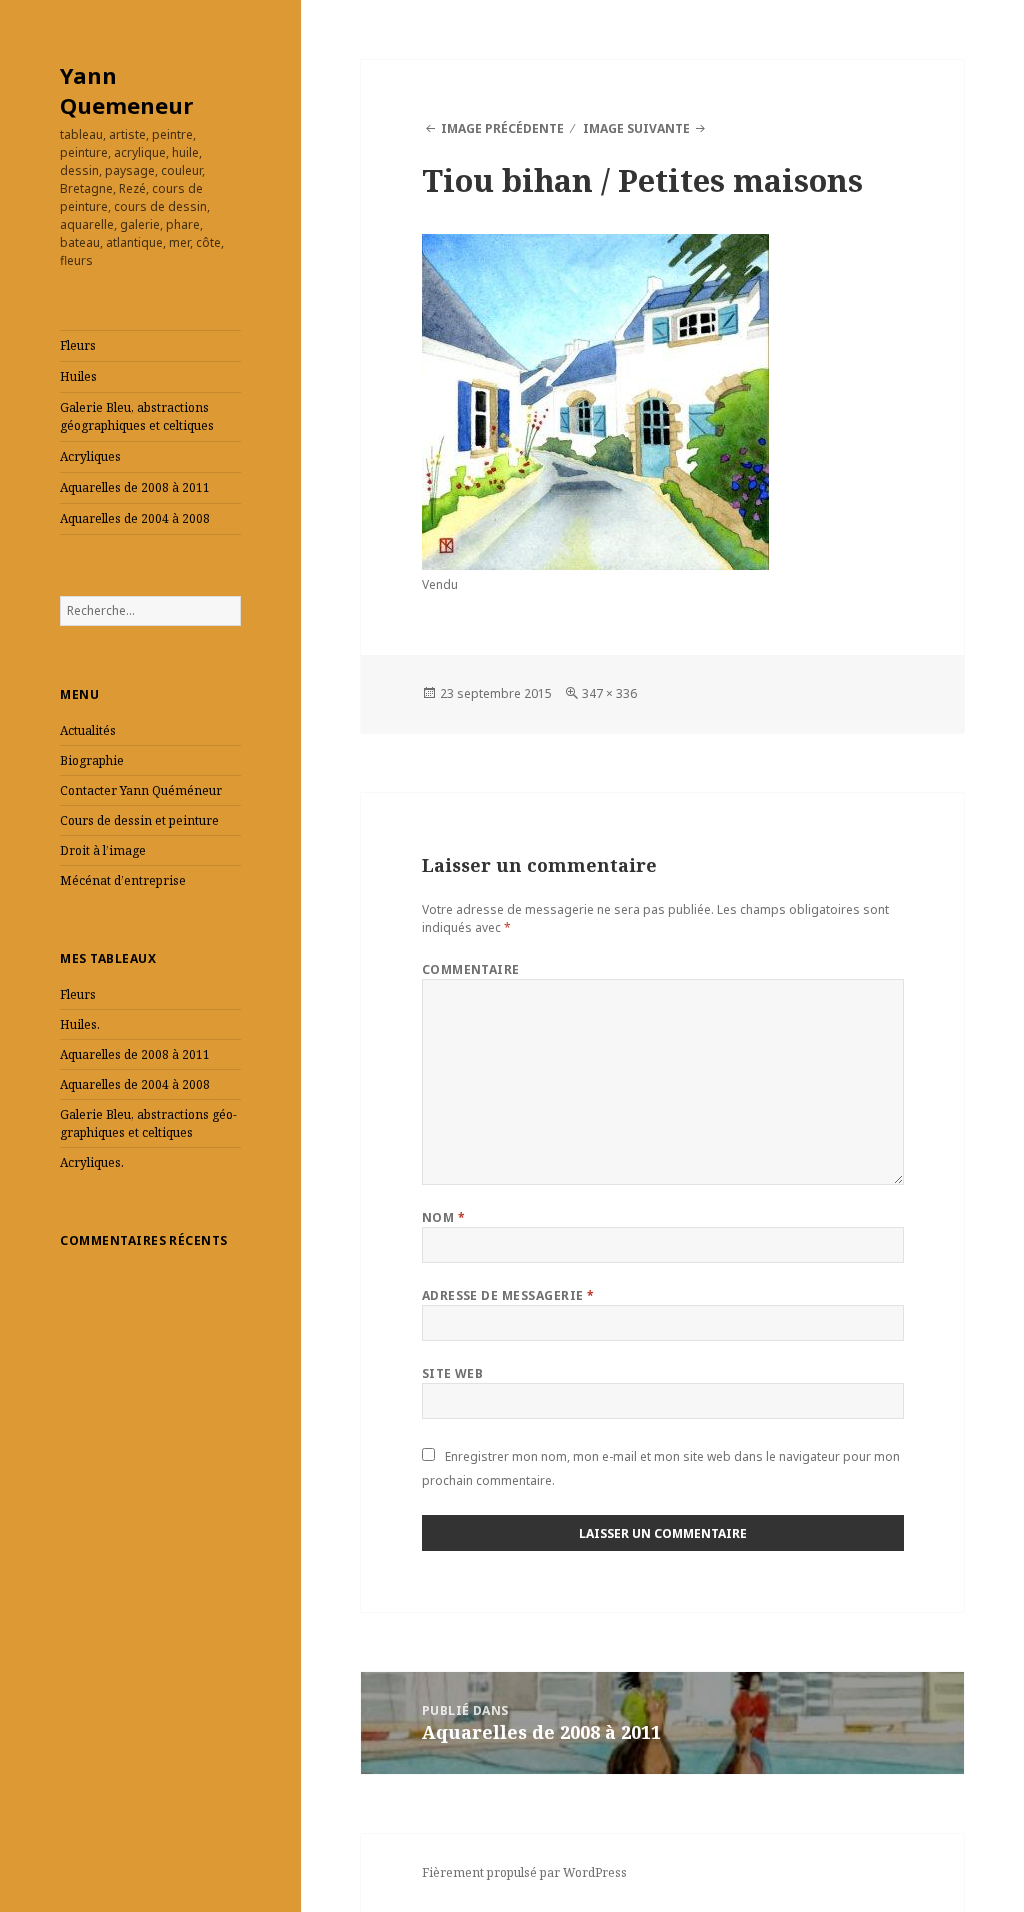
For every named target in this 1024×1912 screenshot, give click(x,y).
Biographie (92, 760)
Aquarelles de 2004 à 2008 (135, 518)
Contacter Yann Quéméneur (141, 790)
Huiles (78, 376)
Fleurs (78, 345)
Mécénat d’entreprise (123, 880)
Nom (443, 1217)
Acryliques (90, 456)
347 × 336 (609, 693)
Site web (453, 1373)
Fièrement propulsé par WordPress (524, 1872)
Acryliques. (92, 1162)
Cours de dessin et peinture (139, 820)
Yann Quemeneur (126, 90)
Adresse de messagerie (508, 1295)
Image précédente (502, 128)
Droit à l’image (103, 850)
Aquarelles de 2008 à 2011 (135, 487)
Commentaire (471, 969)
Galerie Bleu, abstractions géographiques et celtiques (137, 416)
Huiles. (80, 1024)
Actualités (88, 730)
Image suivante (636, 128)
